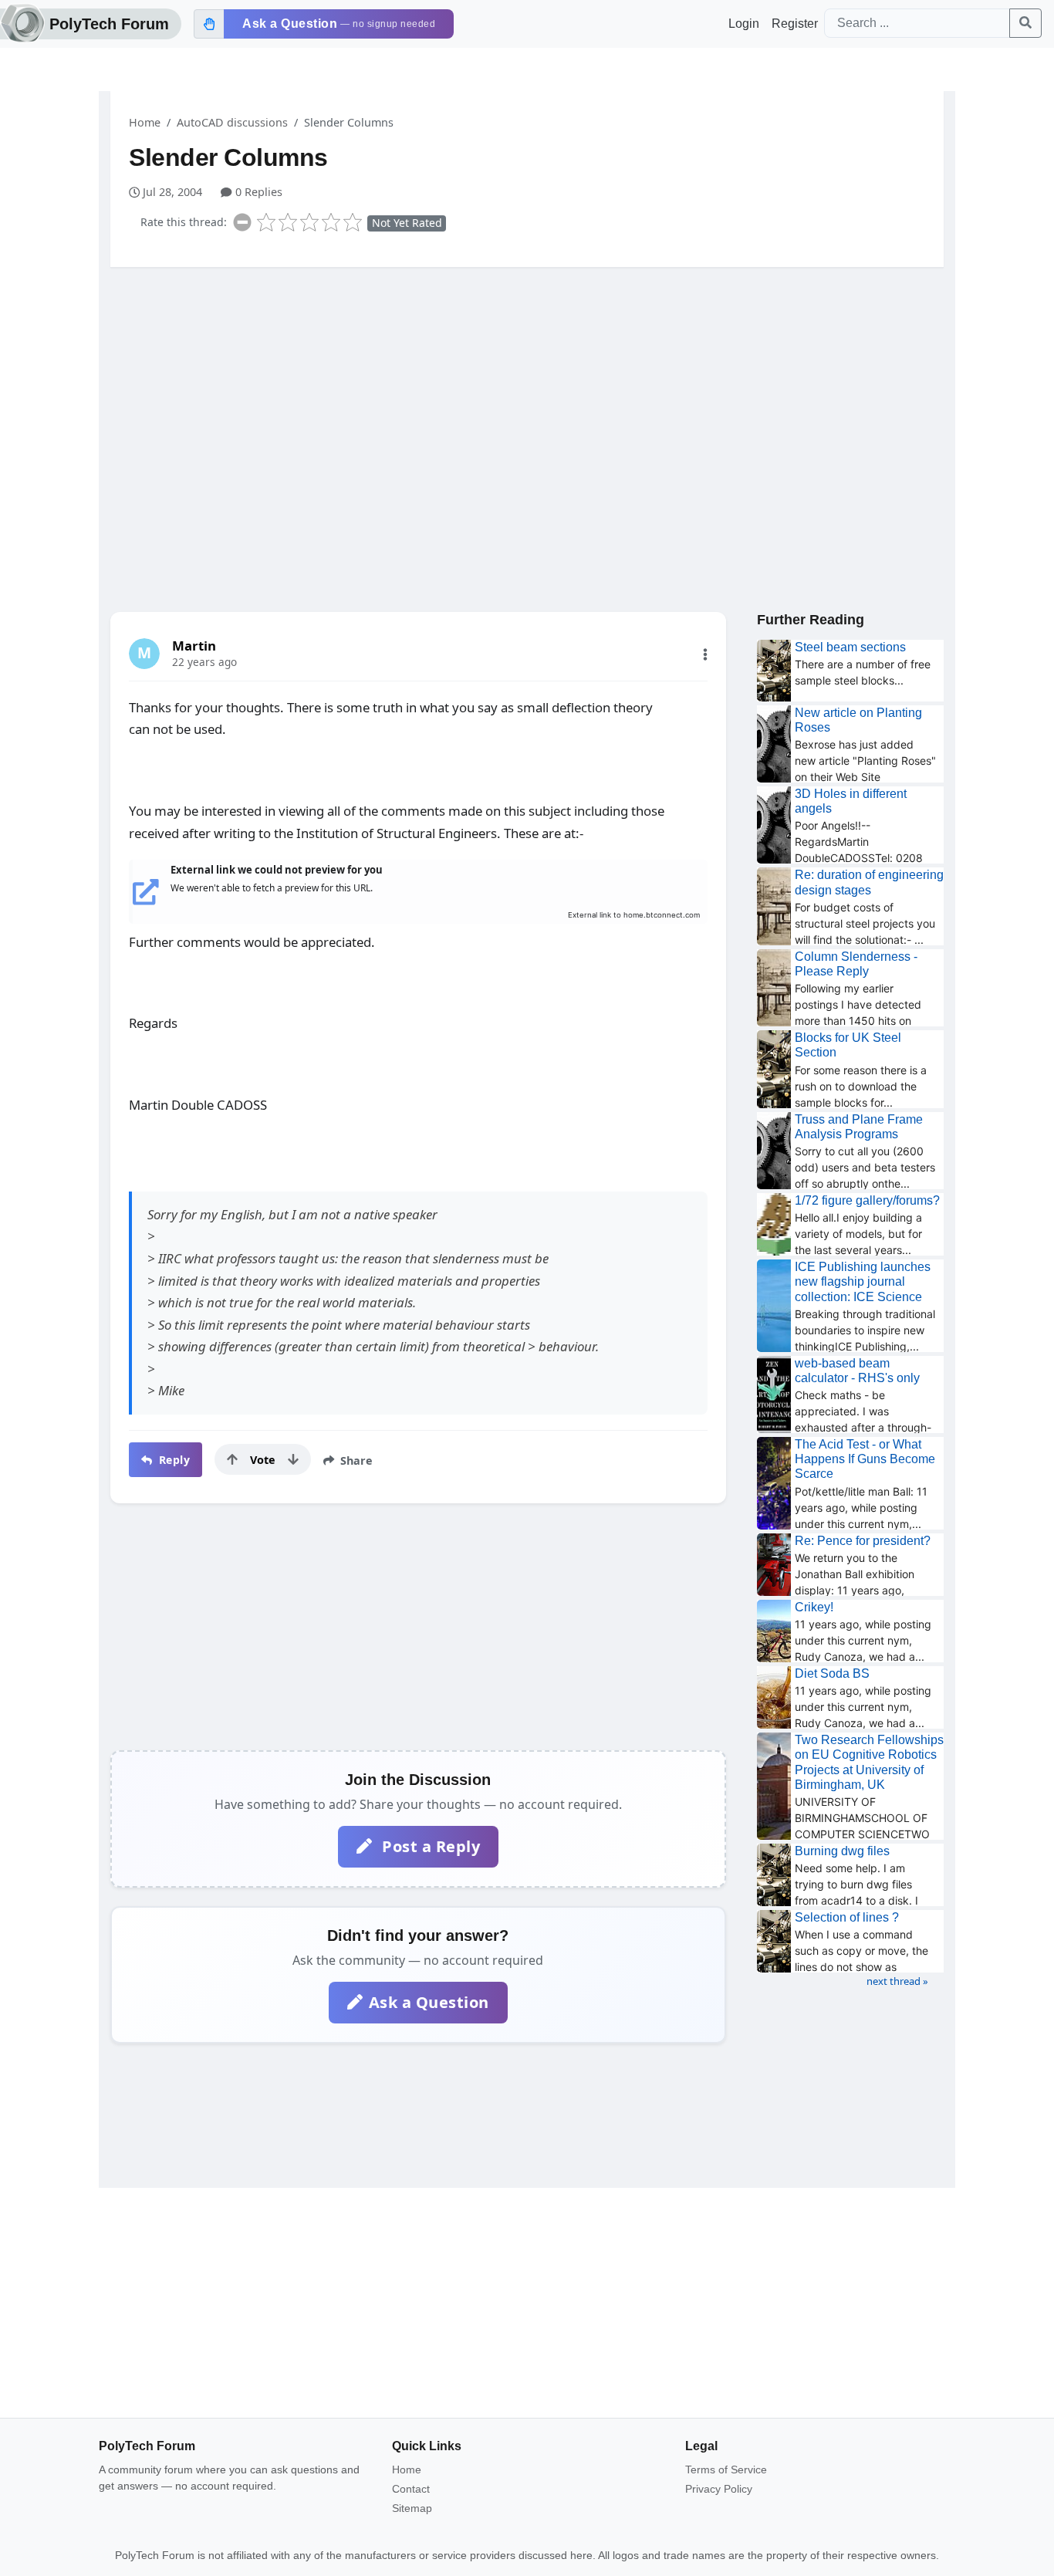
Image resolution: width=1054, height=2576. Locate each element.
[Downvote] (293, 1459)
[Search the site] (1025, 23)
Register (795, 24)
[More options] (705, 654)
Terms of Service (726, 2470)
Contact (411, 2489)
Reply (172, 1460)
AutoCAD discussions (232, 122)
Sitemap (412, 2508)
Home (145, 122)
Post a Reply (429, 1846)
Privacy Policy (719, 2489)
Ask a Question (429, 2002)
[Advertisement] (527, 399)
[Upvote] (232, 1459)
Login (744, 24)
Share (355, 1460)
